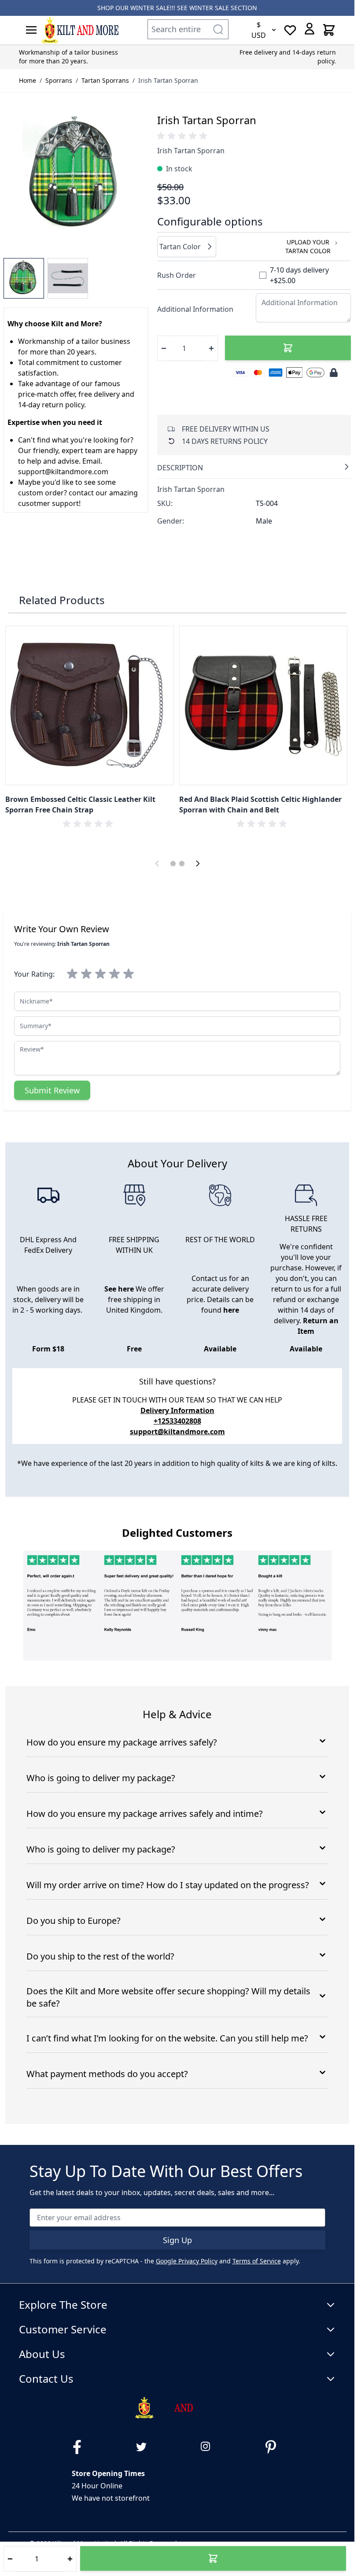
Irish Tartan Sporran (168, 80)
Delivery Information (177, 1410)
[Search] (218, 29)
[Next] (198, 864)
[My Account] (309, 29)
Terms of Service (257, 2261)
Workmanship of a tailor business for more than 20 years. (68, 57)
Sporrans (59, 80)
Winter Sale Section (223, 8)
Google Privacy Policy (187, 2261)
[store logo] (80, 30)
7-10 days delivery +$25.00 (299, 275)
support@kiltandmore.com (177, 1432)
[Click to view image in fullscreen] (76, 175)
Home (28, 80)
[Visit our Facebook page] (81, 2447)
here (231, 1310)
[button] (184, 136)
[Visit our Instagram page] (210, 2447)
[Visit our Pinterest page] (274, 2447)
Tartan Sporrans (105, 80)
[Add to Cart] (288, 348)
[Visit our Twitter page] (145, 2447)
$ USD (259, 30)
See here (119, 1289)
